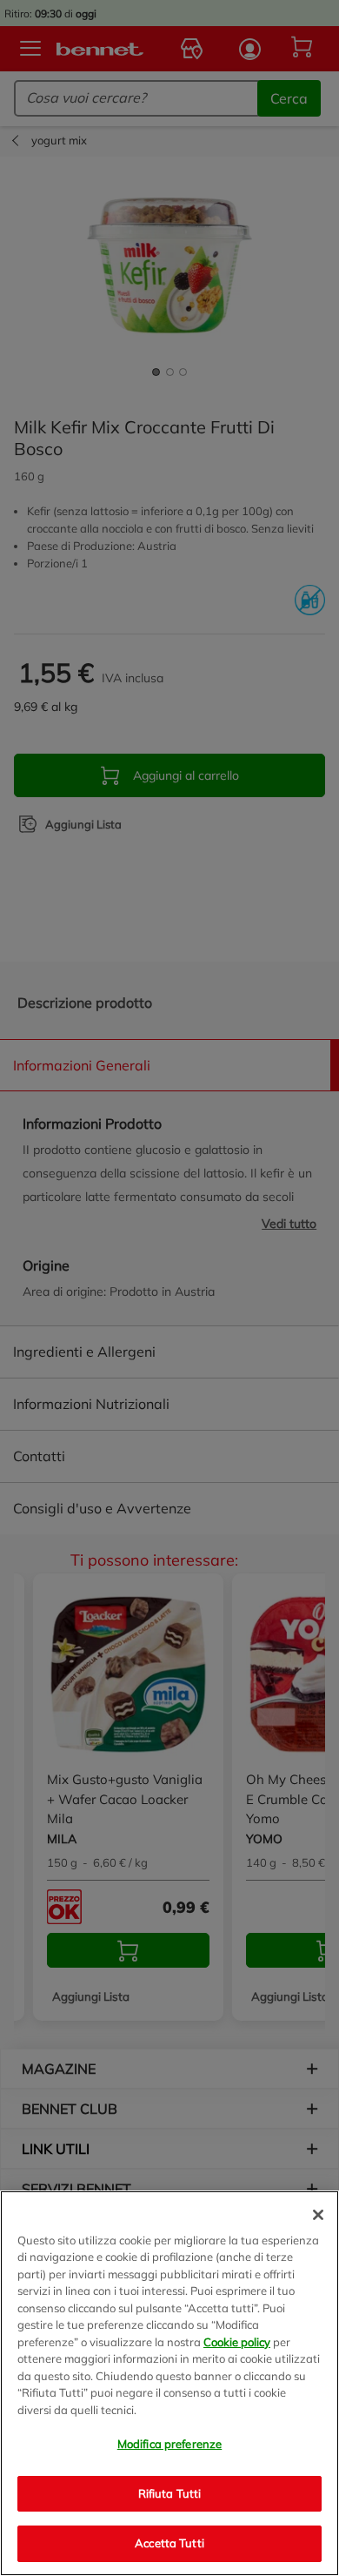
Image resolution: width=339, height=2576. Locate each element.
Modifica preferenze (169, 2444)
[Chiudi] (318, 2215)
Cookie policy (237, 2342)
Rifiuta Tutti (170, 2493)
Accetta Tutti (169, 2543)
